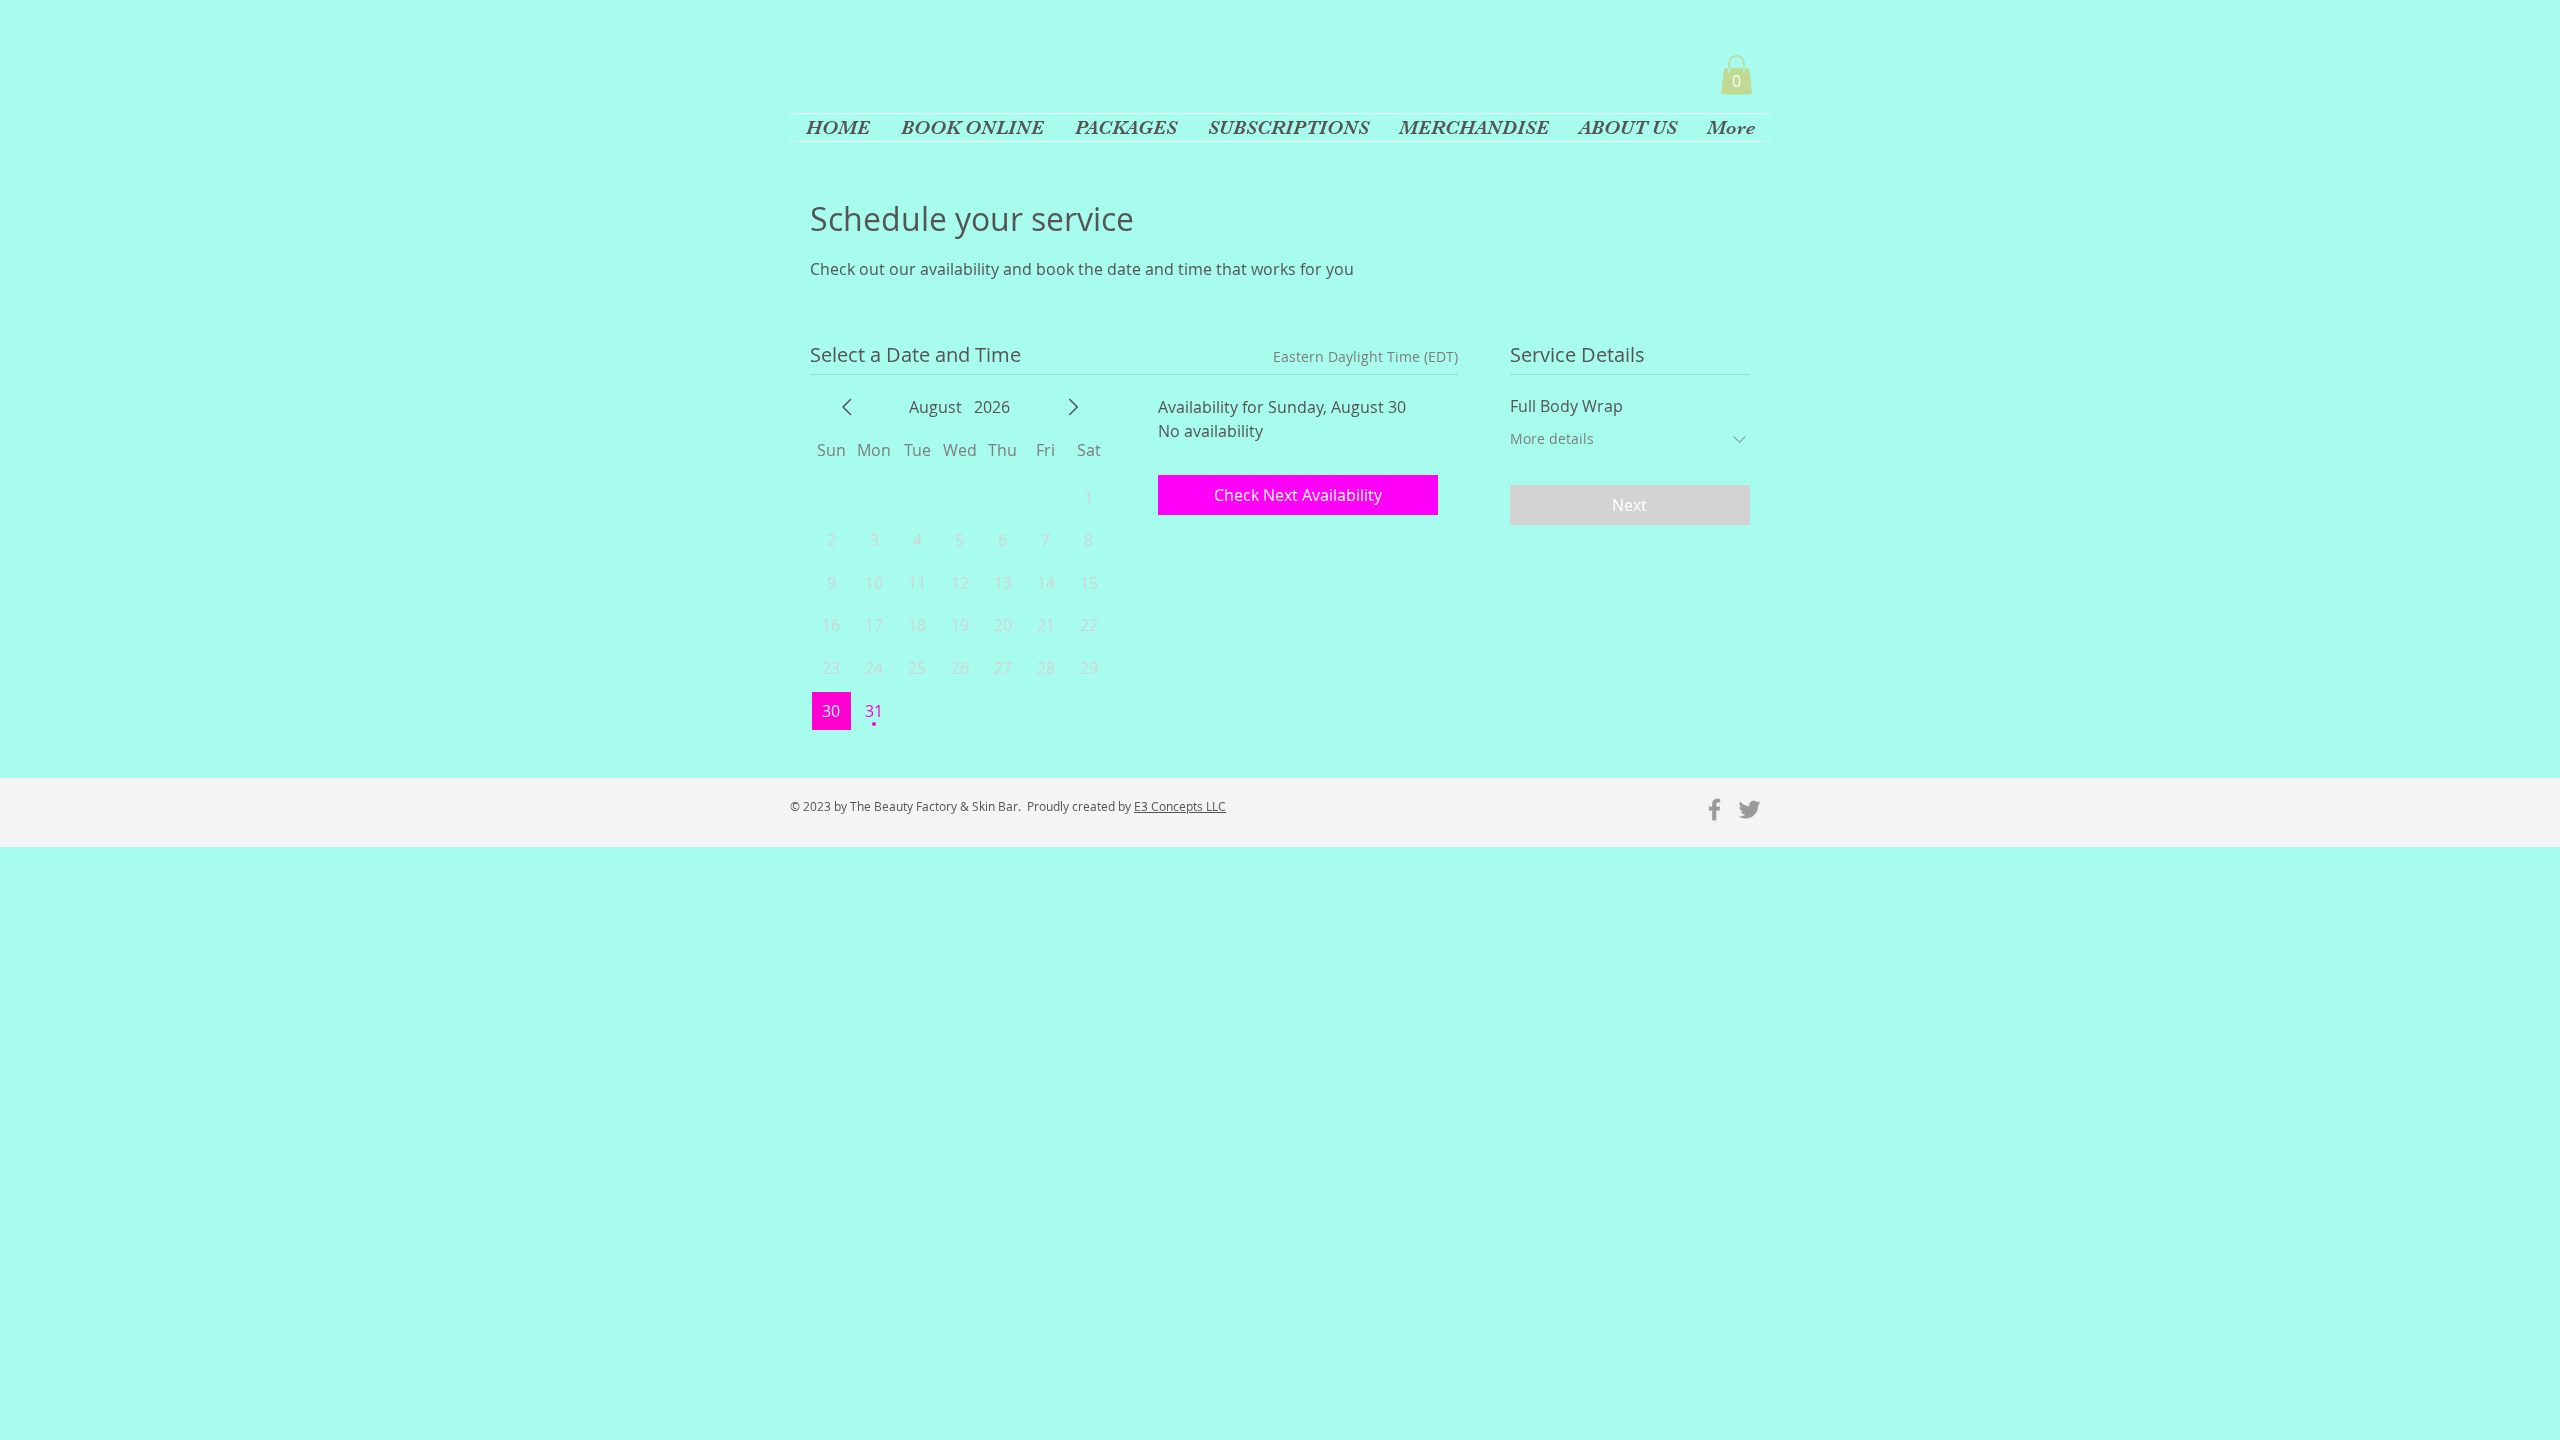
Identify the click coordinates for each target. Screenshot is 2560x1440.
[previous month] (847, 407)
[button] (1736, 74)
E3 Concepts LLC (1180, 806)
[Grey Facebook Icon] (1714, 809)
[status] (1365, 356)
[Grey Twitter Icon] (1749, 809)
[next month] (1073, 407)
